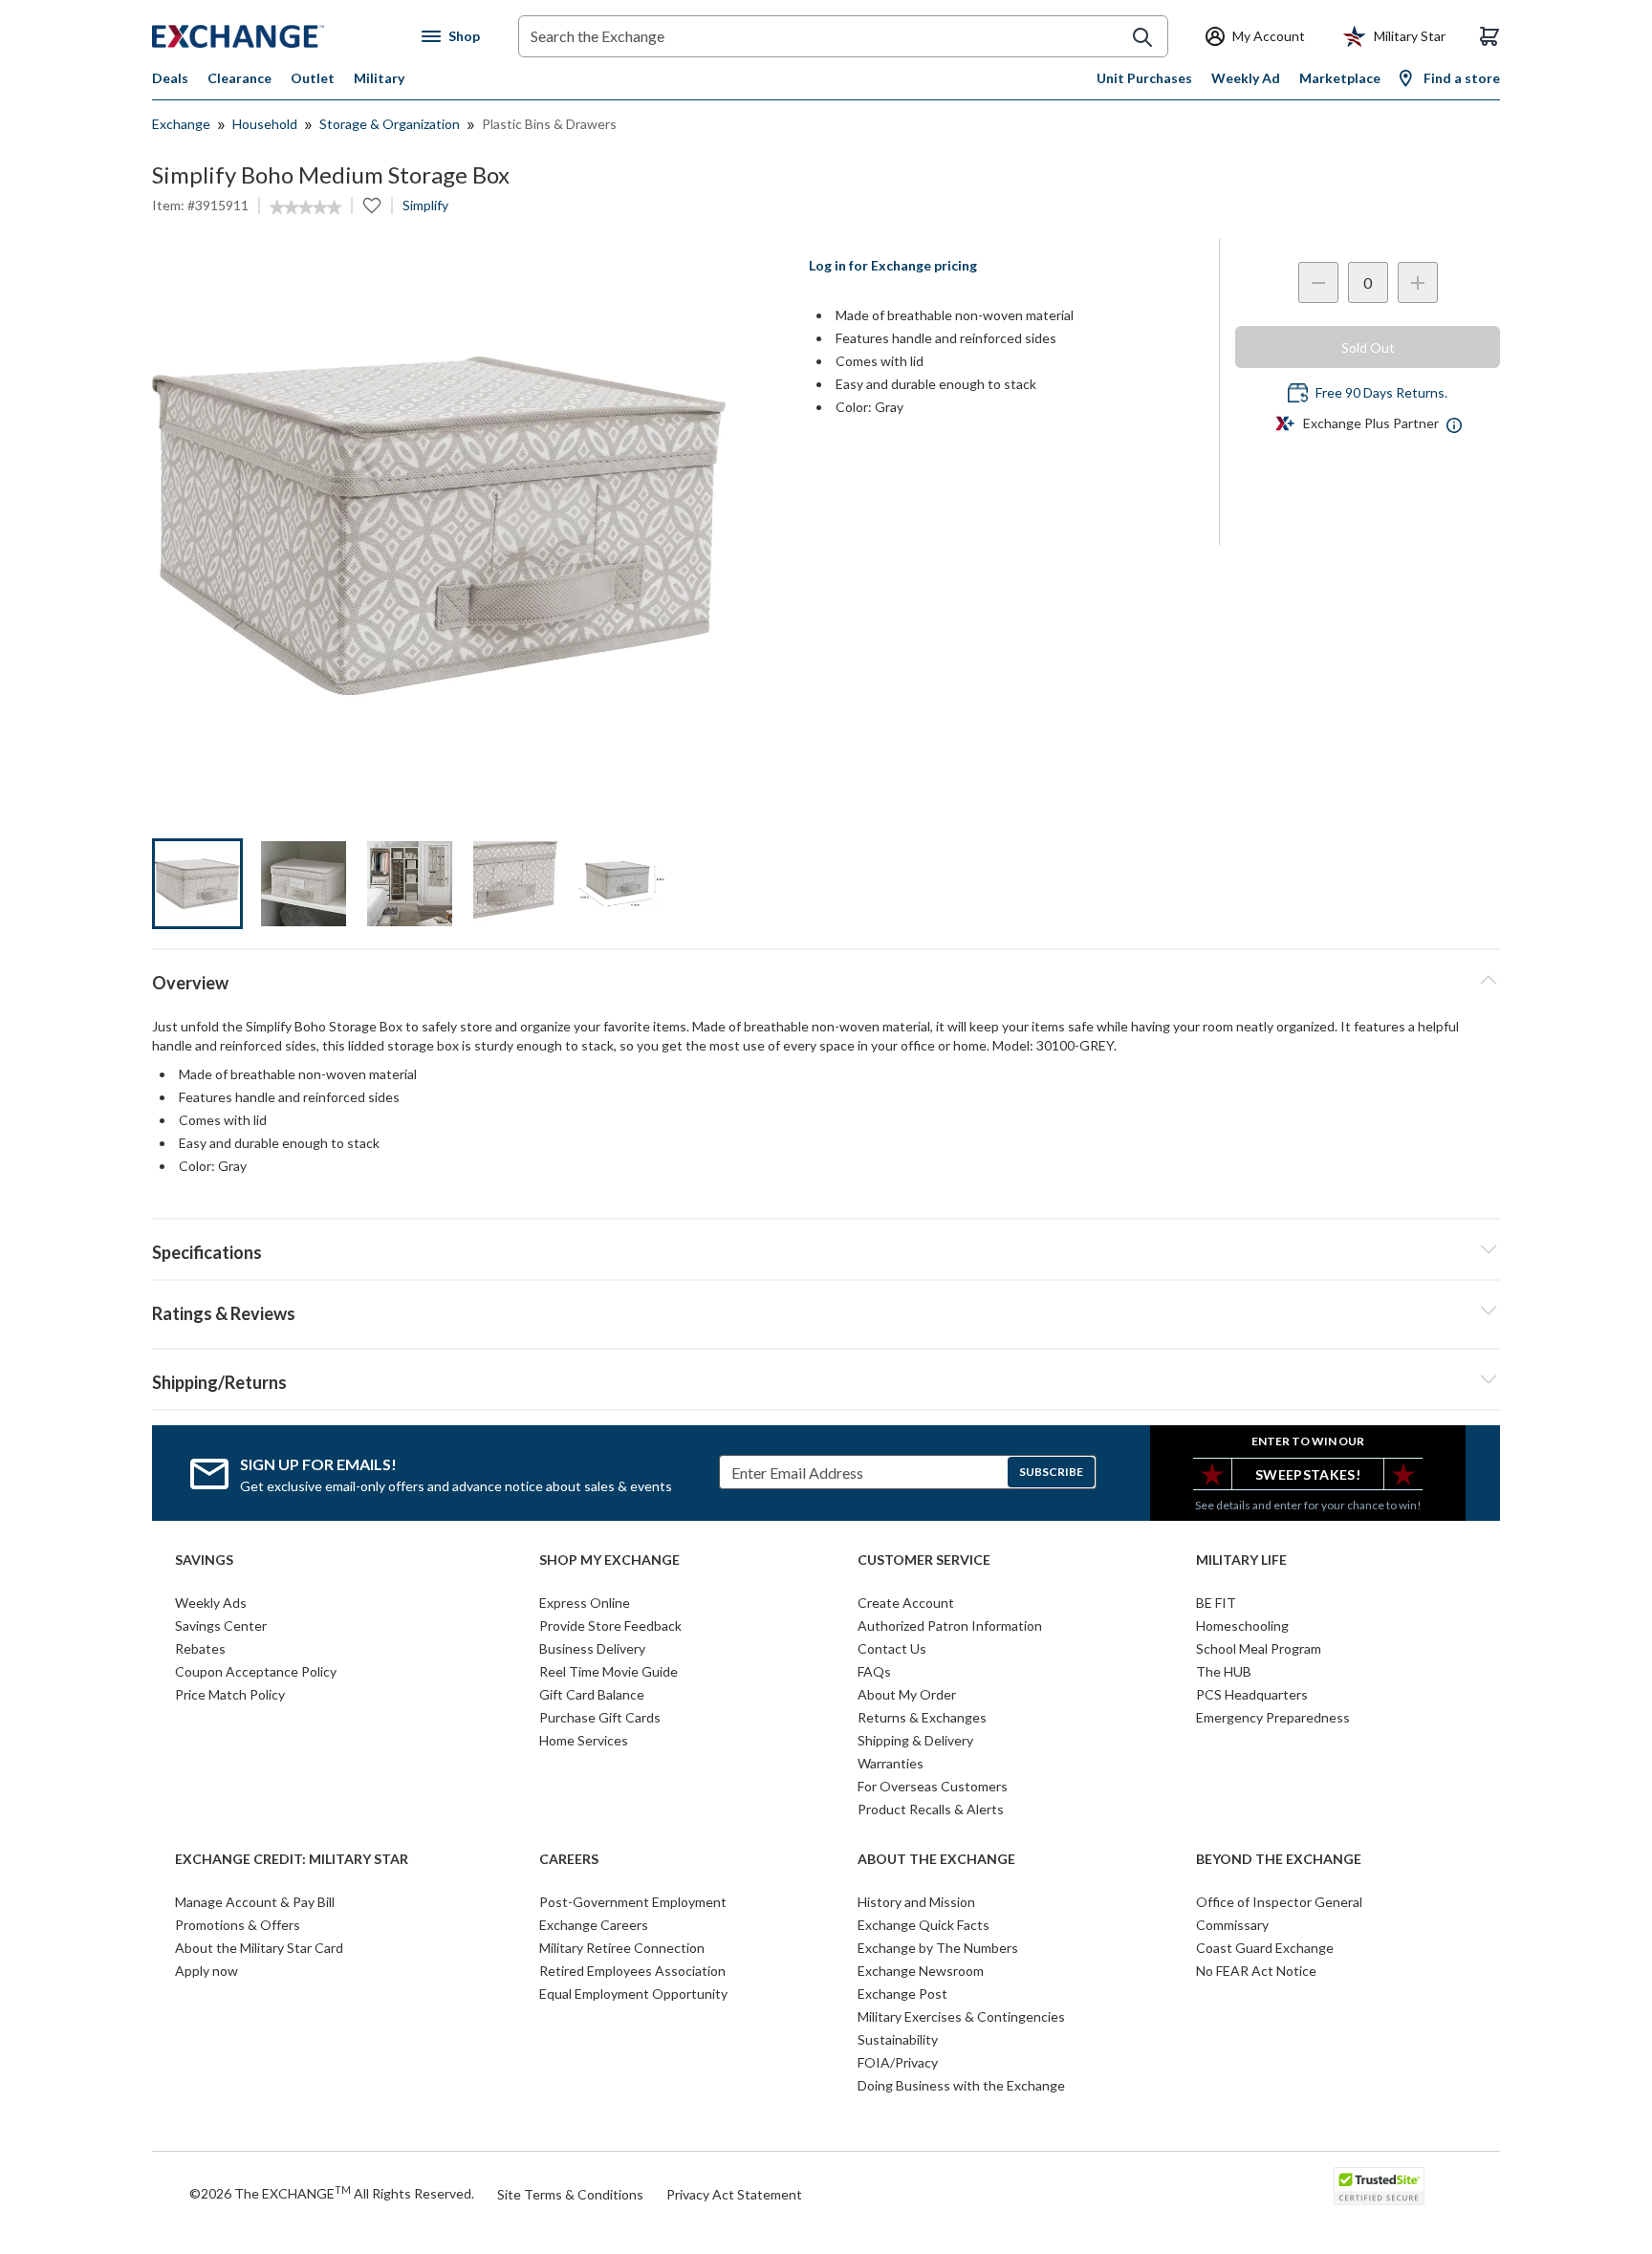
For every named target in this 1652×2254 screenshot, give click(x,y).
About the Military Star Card (259, 1948)
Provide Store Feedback (610, 1625)
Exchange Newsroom (921, 1971)
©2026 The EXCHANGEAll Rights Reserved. (332, 2193)
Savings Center (221, 1625)
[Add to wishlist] (372, 206)
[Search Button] (1142, 37)
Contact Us (892, 1648)
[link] (305, 207)
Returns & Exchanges (922, 1717)
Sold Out (1368, 347)
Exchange (181, 124)
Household (265, 124)
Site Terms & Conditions (570, 2194)
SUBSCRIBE (1051, 1472)
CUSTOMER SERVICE (924, 1560)
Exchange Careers (594, 1925)
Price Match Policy (230, 1694)
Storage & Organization (390, 124)
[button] (826, 1311)
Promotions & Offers (238, 1925)
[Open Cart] (1489, 36)
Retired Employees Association (632, 1971)
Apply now (206, 1971)
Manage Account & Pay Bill (255, 1902)
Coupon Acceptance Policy (256, 1671)
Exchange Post (902, 1994)
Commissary (1232, 1925)
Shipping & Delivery (915, 1740)
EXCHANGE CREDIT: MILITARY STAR (292, 1859)
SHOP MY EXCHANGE (609, 1560)
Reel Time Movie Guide (609, 1671)
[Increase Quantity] (1418, 282)
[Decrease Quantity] (1318, 282)
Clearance (239, 78)
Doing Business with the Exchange (961, 2085)
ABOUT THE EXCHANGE (936, 1859)
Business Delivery (592, 1648)
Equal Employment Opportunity (633, 1994)
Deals (170, 78)
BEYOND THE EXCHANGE (1279, 1859)
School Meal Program (1259, 1648)
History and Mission (916, 1902)
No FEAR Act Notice (1256, 1971)
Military (379, 78)
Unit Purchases (1144, 78)
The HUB (1224, 1671)
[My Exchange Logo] (274, 36)
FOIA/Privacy (898, 2062)
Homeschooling (1242, 1625)
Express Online (585, 1603)
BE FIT (1216, 1603)
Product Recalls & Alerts (931, 1809)
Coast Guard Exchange (1265, 1948)
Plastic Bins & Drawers (549, 124)
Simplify (425, 205)
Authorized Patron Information (950, 1625)
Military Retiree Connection (622, 1948)
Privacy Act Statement (734, 2194)
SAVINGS (204, 1560)
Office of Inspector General (1279, 1902)
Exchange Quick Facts (924, 1925)
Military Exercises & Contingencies (961, 2016)
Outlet (313, 78)
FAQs (874, 1671)
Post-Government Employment (633, 1902)
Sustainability (898, 2039)
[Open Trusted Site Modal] (1379, 2186)
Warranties (891, 1763)
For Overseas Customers (933, 1786)
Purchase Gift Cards (600, 1717)
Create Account (906, 1603)
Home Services (584, 1740)
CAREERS (569, 1859)
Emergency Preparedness (1273, 1717)
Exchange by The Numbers (938, 1948)
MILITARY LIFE (1241, 1560)
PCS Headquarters (1252, 1694)
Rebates (200, 1648)
